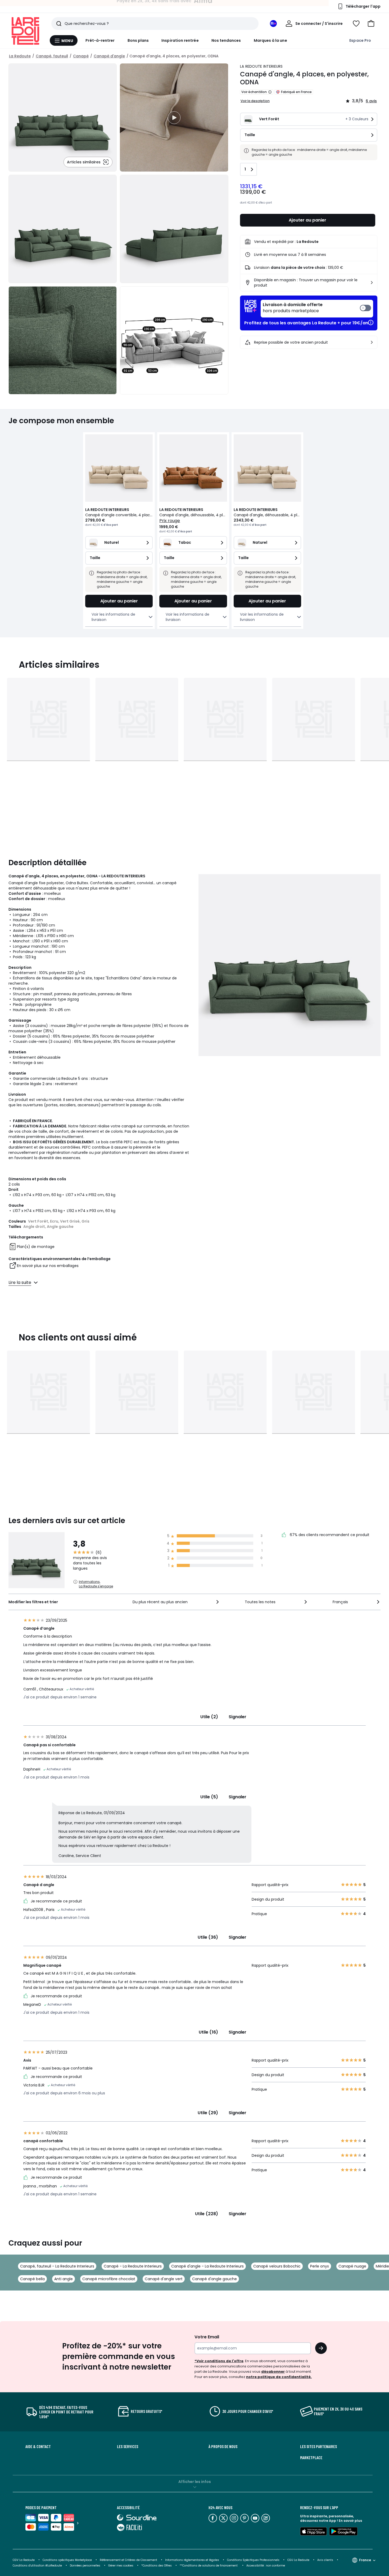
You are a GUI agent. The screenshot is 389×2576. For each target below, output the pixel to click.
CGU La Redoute (298, 2560)
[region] (174, 117)
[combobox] (176, 1602)
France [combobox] (365, 2560)
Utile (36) (208, 1937)
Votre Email (207, 2337)
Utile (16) (208, 2032)
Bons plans (138, 40)
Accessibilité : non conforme (266, 2566)
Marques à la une (270, 40)
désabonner (273, 2372)
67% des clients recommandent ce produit (329, 1535)
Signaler (238, 1717)
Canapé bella (32, 2279)
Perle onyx (320, 2266)
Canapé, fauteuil (52, 56)
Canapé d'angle (109, 56)
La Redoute (20, 56)
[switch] (317, 309)
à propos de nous (223, 2446)
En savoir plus (350, 2521)
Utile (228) (207, 2214)
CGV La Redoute (24, 2560)
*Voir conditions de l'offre (219, 2361)
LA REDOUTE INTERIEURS (261, 66)
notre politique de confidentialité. (279, 2377)
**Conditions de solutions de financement (209, 2566)
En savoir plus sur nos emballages (48, 1266)
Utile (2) (209, 1717)
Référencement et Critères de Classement (128, 2560)
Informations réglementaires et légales (192, 2560)
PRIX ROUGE (170, 521)
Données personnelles (85, 2566)
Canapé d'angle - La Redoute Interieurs (207, 2266)
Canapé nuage (352, 2266)
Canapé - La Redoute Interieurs (133, 2266)
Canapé (81, 56)
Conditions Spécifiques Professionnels (253, 2560)
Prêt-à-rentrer (100, 40)
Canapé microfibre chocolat (109, 2279)
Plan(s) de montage (36, 1247)
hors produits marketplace (293, 308)
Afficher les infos (195, 2482)
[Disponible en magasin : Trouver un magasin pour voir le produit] (372, 283)
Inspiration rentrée (180, 40)
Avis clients (325, 2560)
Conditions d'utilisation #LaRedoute (37, 2566)
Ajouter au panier (307, 220)
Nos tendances (226, 40)
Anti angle (64, 2279)
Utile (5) (209, 1797)
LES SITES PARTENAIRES (318, 2446)
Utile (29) (208, 2113)
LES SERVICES (128, 2446)
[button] (371, 24)
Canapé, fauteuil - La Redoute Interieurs (57, 2266)
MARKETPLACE (311, 2458)
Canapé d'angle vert (164, 2279)
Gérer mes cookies (121, 2566)
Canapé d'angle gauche (214, 2279)
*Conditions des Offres (157, 2566)
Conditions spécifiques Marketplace (67, 2560)
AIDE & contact (38, 2446)
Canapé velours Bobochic (277, 2266)
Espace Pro (360, 40)
